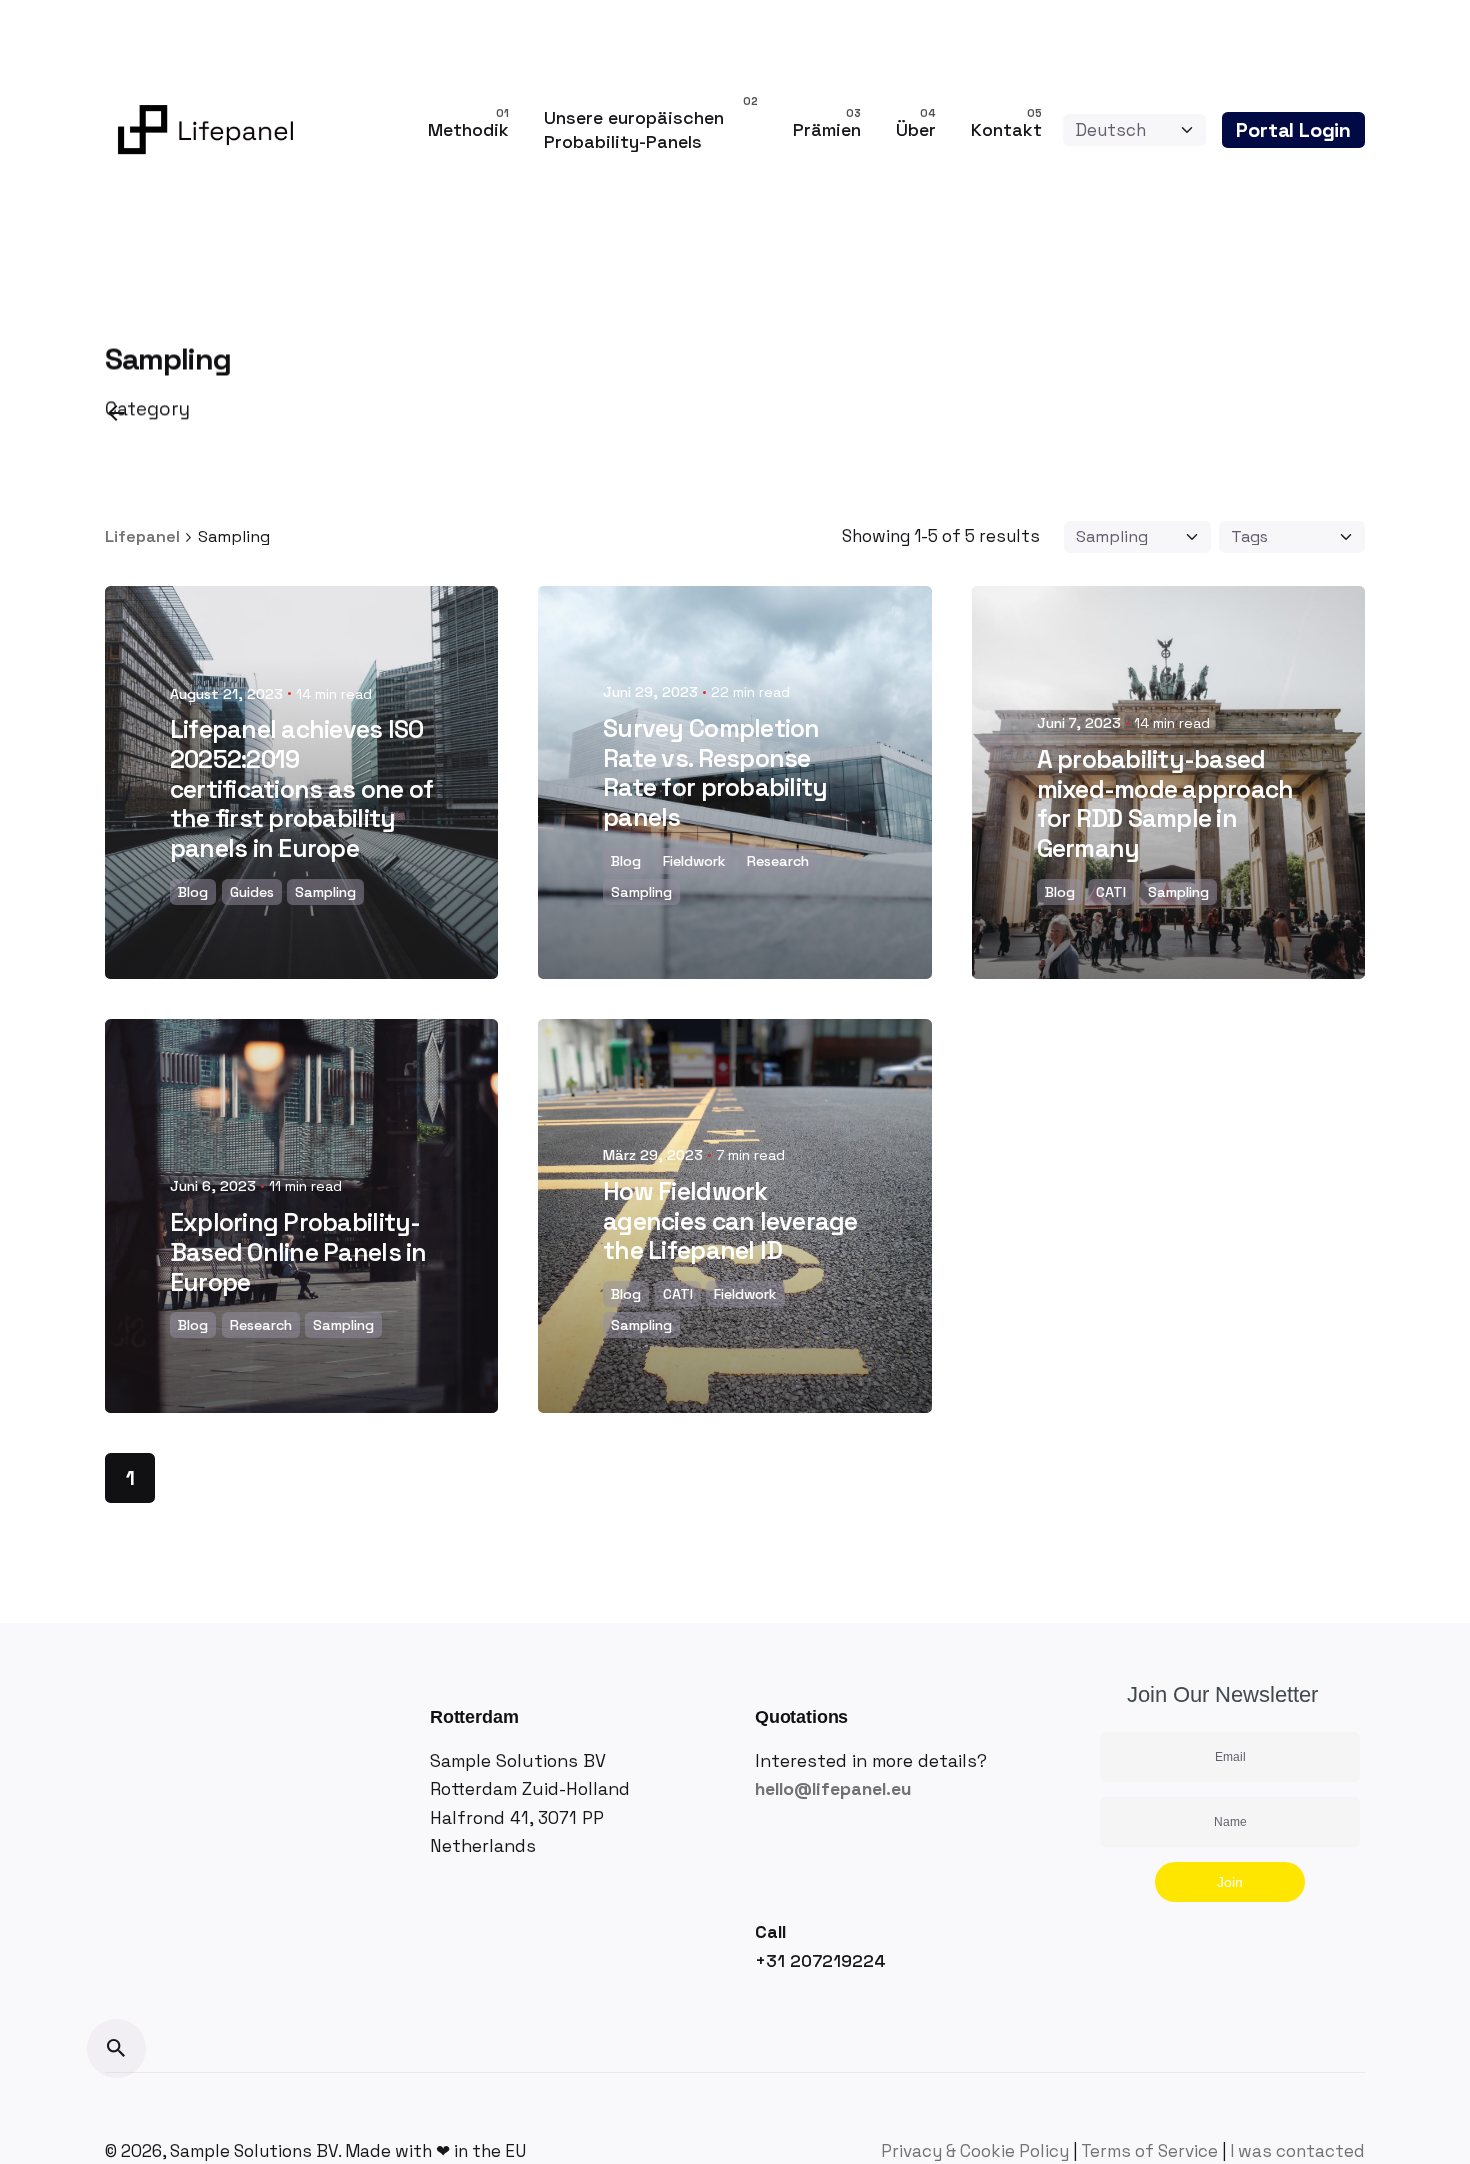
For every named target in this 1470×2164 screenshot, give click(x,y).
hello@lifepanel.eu (833, 1789)
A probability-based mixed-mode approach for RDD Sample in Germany (1165, 804)
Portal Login (1293, 130)
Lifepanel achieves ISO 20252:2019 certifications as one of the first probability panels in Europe (301, 789)
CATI (1111, 892)
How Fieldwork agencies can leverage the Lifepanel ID (730, 1221)
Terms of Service (1149, 2151)
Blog (193, 892)
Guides (252, 892)
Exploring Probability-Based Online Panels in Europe (298, 1252)
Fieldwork (694, 861)
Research (778, 861)
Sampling (325, 892)
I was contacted (1297, 2151)
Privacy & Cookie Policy (975, 2151)
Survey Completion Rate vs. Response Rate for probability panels (715, 773)
